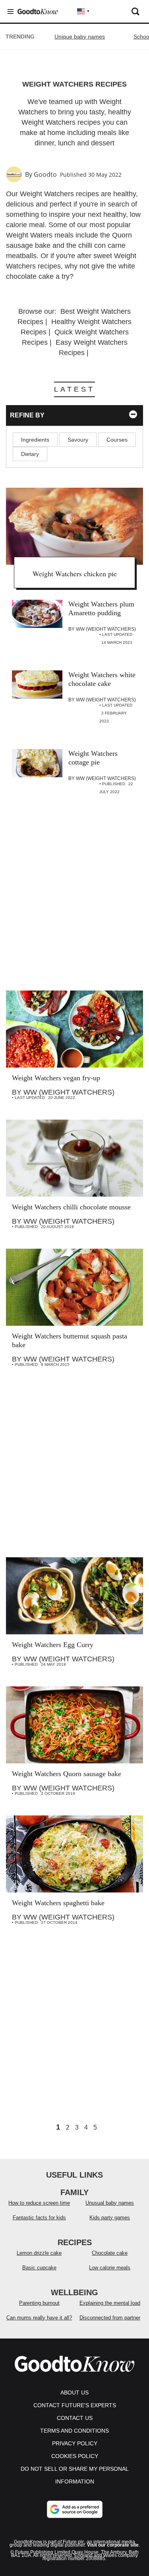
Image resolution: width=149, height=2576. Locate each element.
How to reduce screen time (39, 2203)
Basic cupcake (39, 2268)
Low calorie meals (110, 2268)
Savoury (78, 440)
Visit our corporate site (113, 2545)
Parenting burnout (39, 2303)
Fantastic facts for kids (39, 2218)
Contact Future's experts (75, 2405)
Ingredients (35, 440)
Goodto (45, 174)
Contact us (75, 2418)
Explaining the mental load (110, 2303)
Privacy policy (75, 2443)
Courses (117, 440)
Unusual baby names (110, 2203)
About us (74, 2393)
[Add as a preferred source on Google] (75, 2509)
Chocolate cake (110, 2253)
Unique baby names (80, 37)
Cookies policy (75, 2456)
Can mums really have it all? (39, 2318)
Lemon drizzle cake (39, 2253)
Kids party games (110, 2218)
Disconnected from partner (110, 2318)
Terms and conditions (74, 2431)
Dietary (30, 454)
